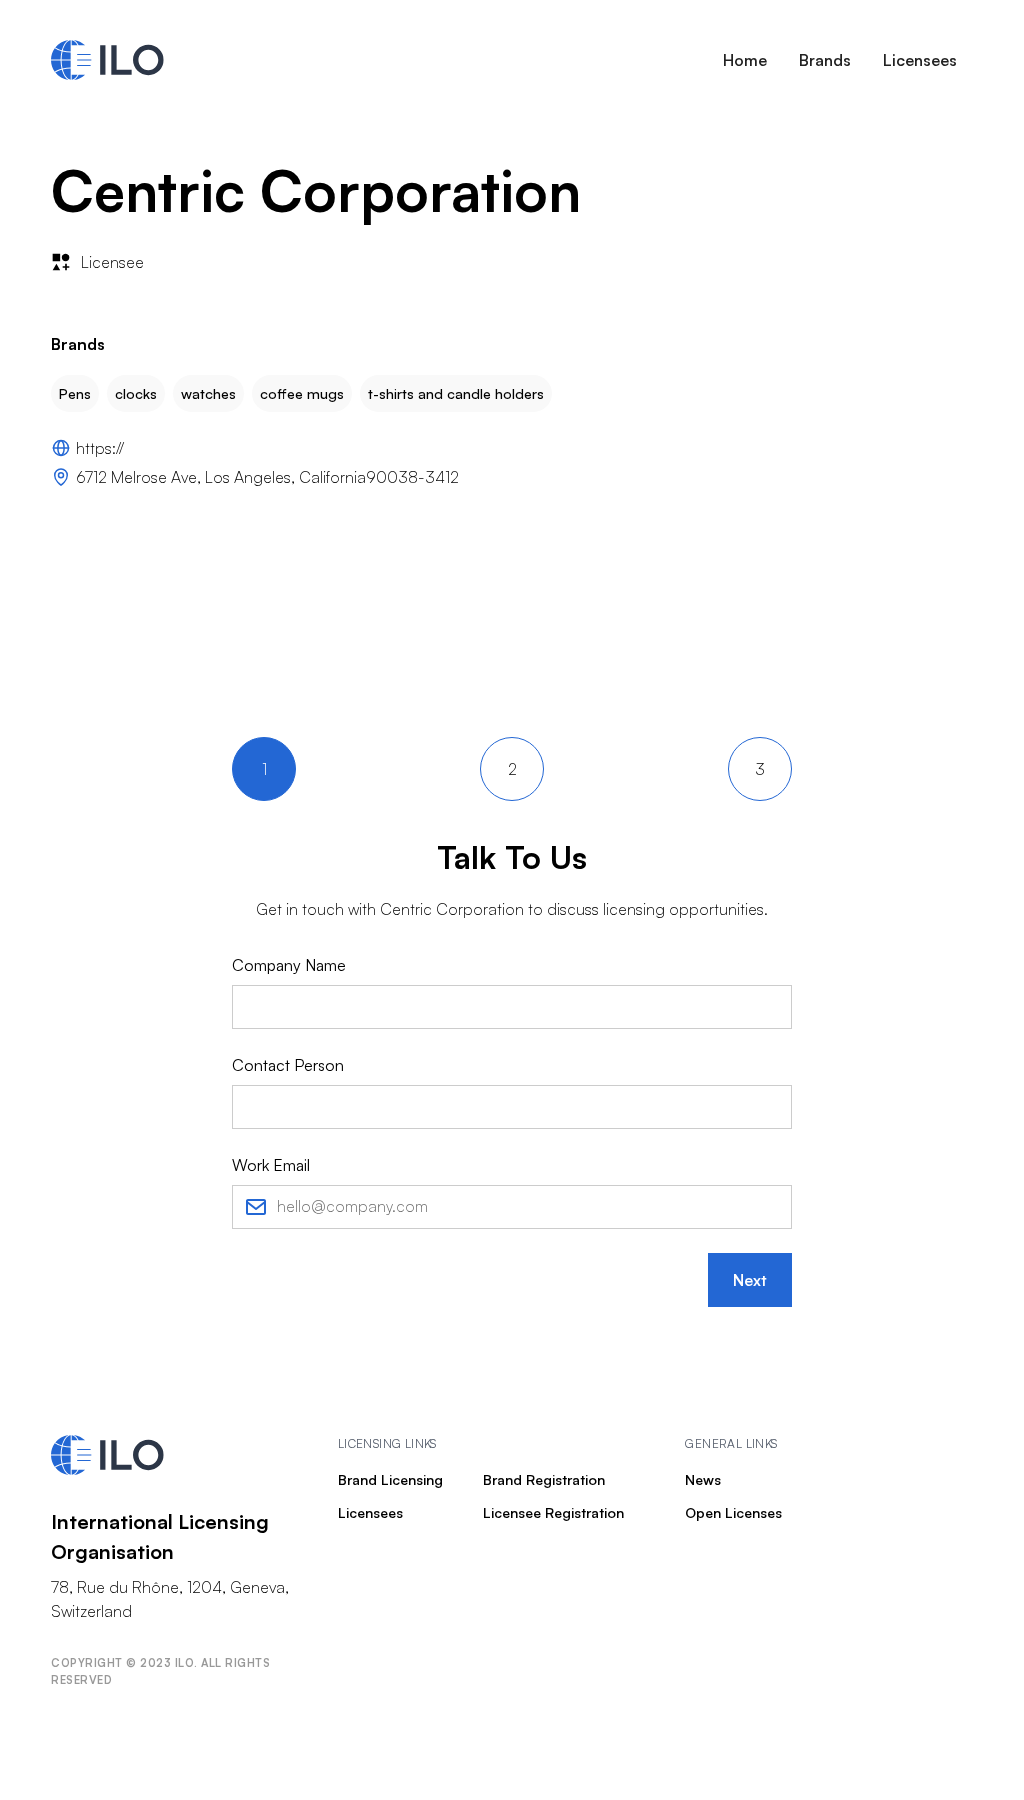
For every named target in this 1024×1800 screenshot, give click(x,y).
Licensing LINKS (387, 1443)
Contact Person (288, 1065)
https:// (100, 448)
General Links (731, 1443)
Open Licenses (733, 1512)
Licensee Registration (553, 1512)
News (703, 1479)
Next (750, 1280)
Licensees (920, 60)
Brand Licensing (390, 1479)
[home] (107, 60)
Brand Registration (544, 1479)
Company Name (289, 965)
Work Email (271, 1165)
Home (745, 60)
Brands (825, 60)
